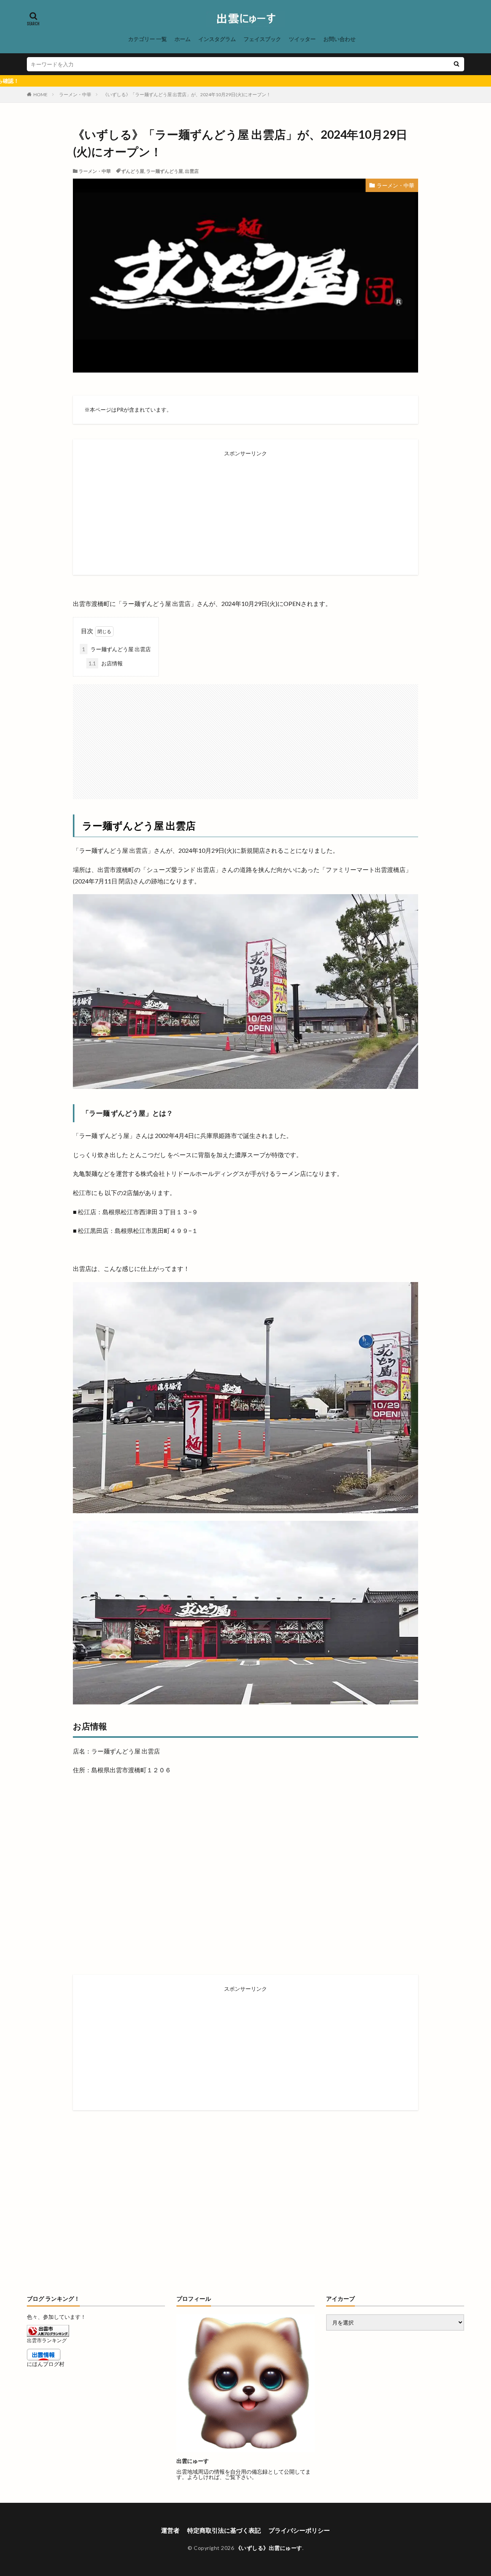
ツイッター (302, 39)
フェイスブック (262, 39)
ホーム (183, 39)
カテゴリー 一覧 (147, 39)
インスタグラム (217, 39)
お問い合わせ (339, 39)
